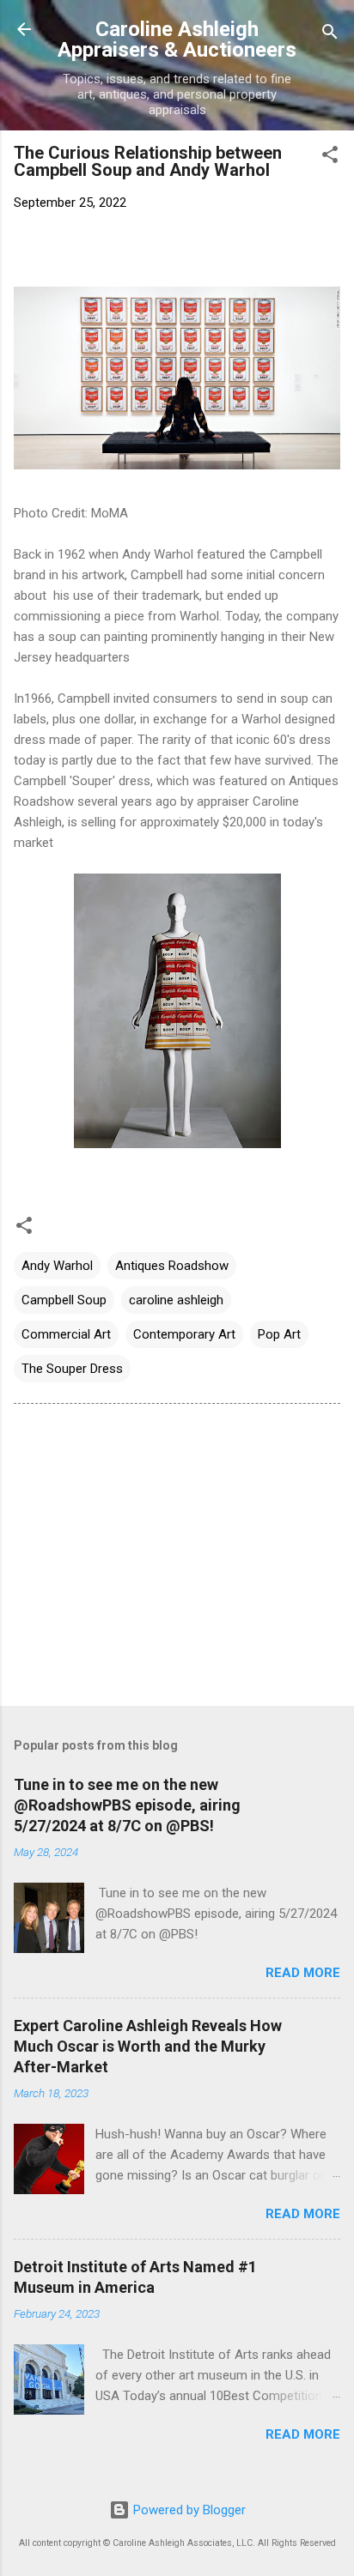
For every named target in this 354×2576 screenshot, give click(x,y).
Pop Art (279, 1334)
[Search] (330, 35)
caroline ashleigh (176, 1300)
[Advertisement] (177, 1558)
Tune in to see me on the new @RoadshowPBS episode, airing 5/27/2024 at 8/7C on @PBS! (127, 1805)
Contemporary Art (184, 1334)
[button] (330, 157)
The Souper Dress (72, 1369)
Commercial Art (66, 1334)
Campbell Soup (64, 1300)
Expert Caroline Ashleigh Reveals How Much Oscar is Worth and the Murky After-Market (148, 2046)
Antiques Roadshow (172, 1266)
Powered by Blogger (188, 2510)
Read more (303, 1973)
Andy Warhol (57, 1266)
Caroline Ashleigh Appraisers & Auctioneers (177, 39)
